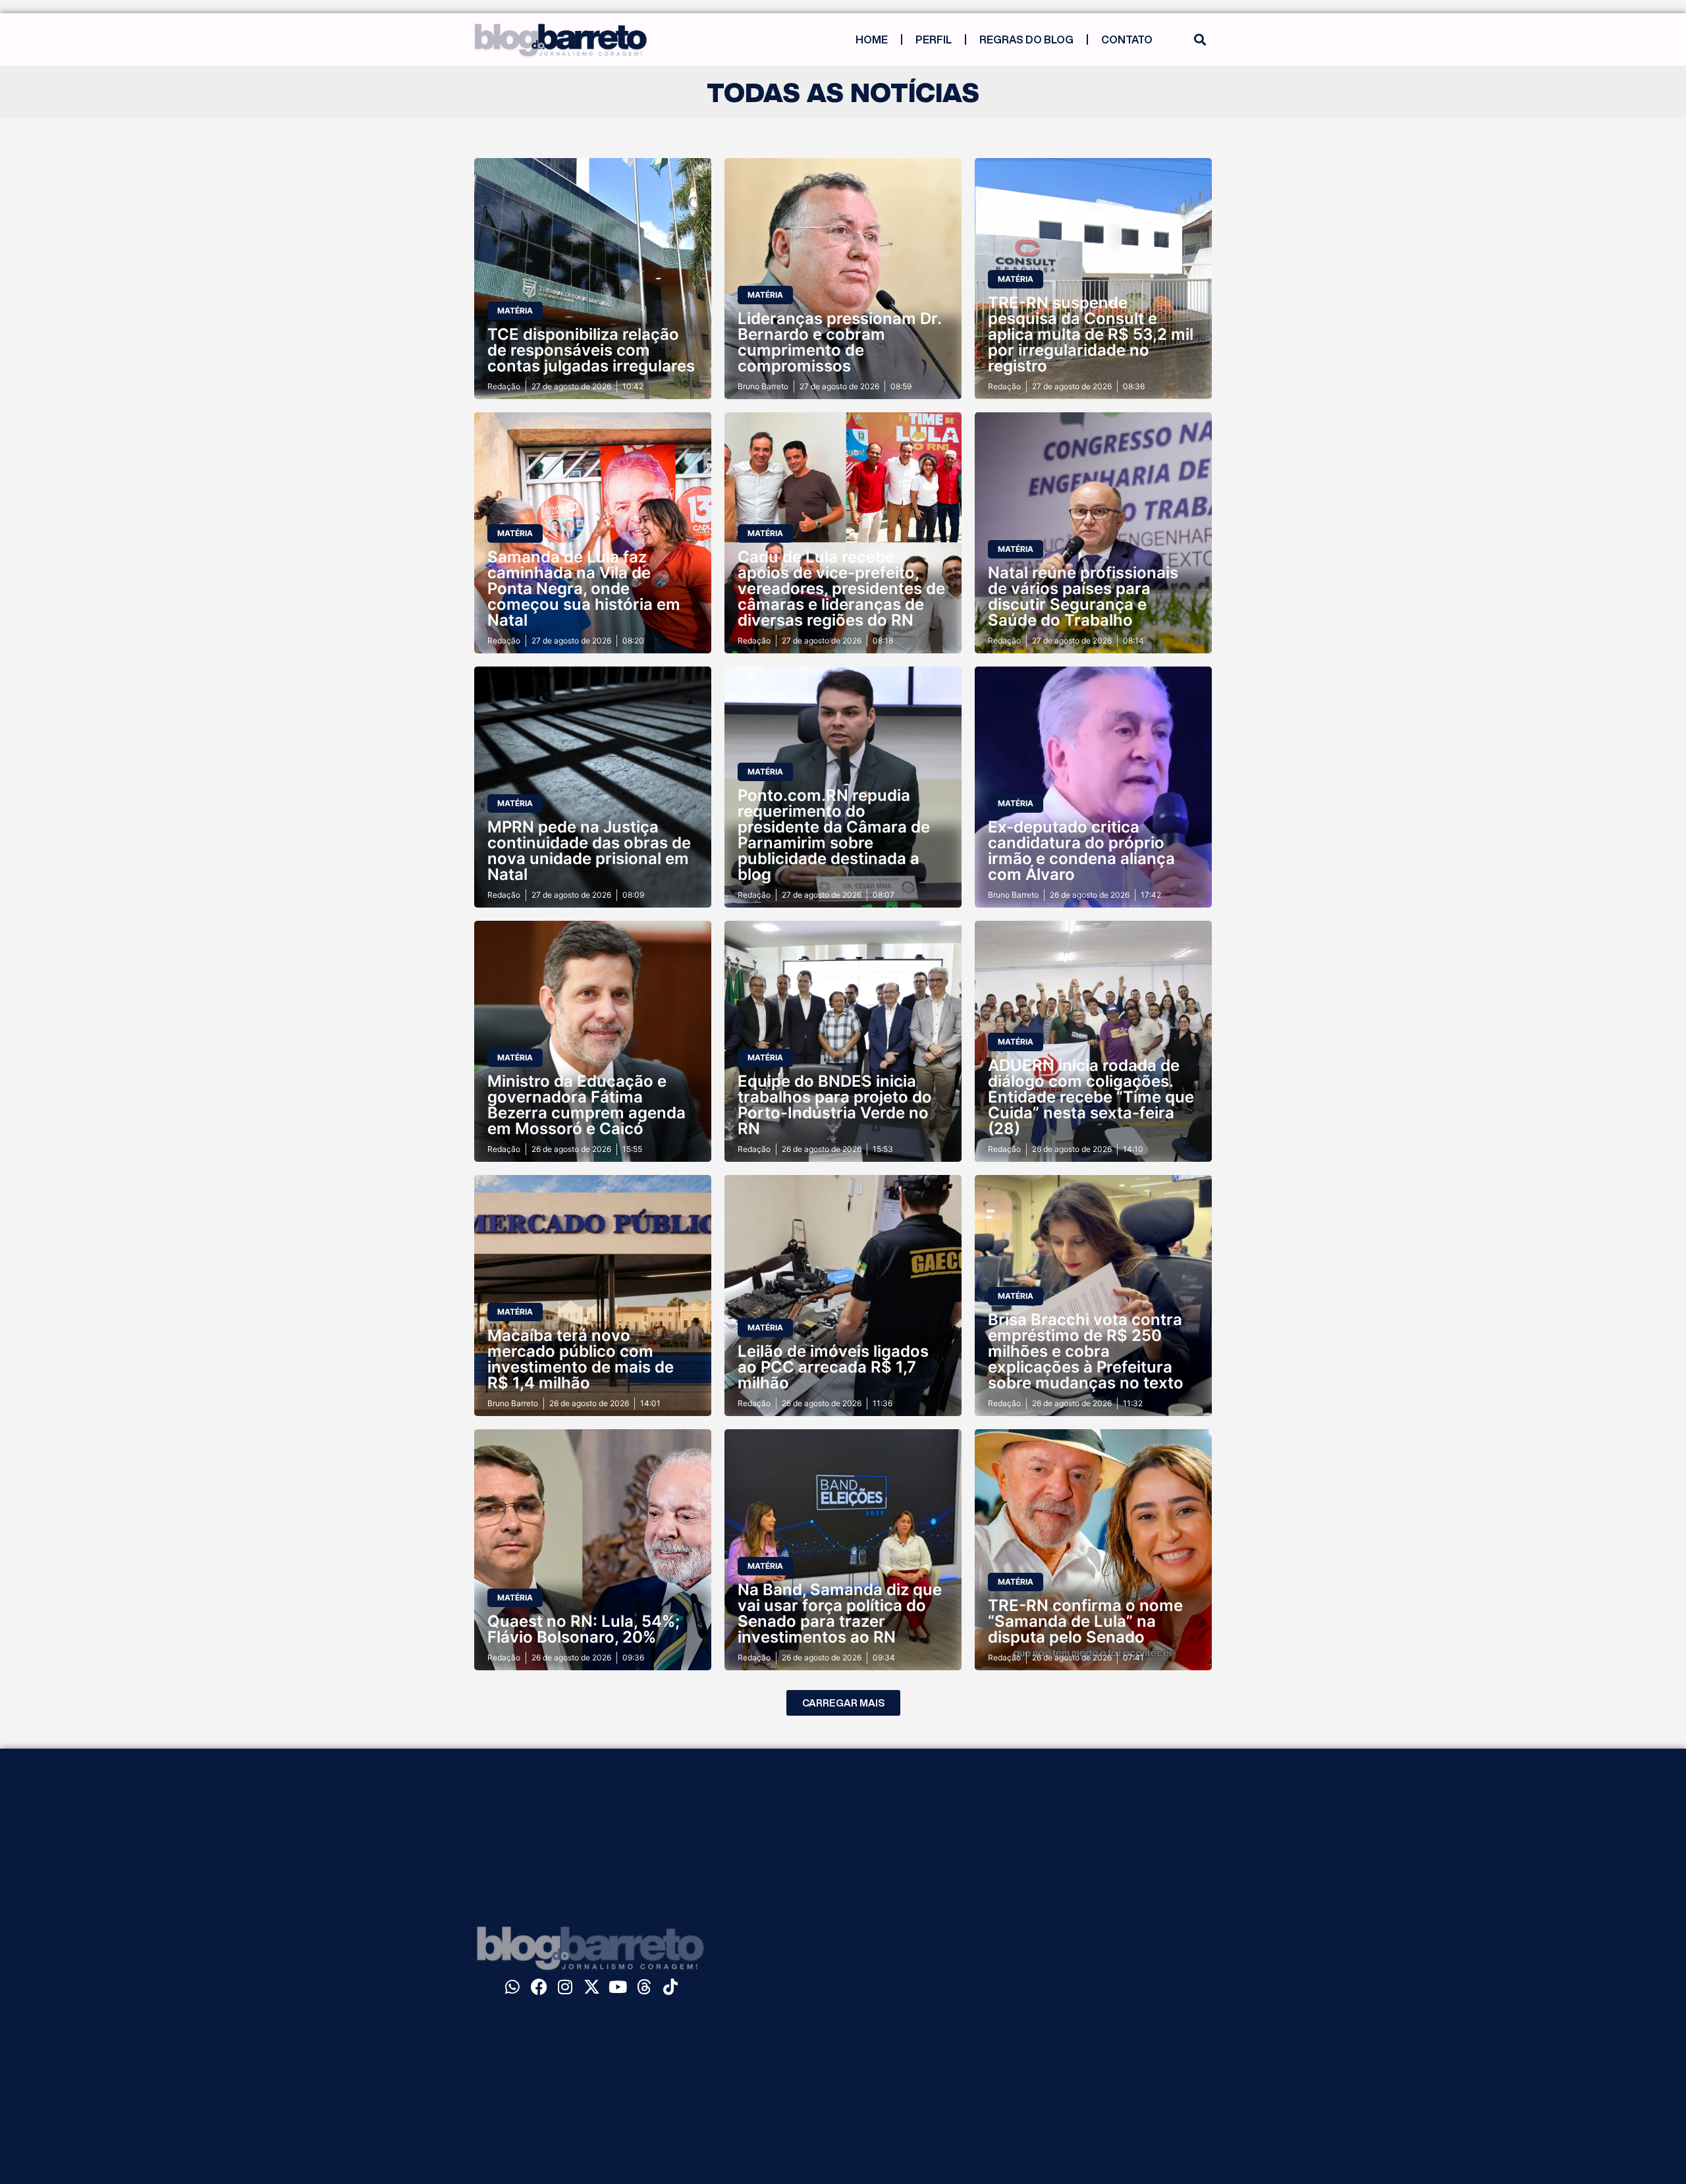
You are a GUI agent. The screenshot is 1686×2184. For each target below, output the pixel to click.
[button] (1200, 40)
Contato (1127, 40)
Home (872, 40)
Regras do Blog (1026, 40)
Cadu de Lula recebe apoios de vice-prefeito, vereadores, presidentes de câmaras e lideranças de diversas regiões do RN (841, 588)
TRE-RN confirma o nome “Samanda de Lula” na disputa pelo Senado (1085, 1621)
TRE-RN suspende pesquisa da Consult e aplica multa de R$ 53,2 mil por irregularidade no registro (1091, 334)
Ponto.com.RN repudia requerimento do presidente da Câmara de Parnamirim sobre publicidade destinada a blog (834, 835)
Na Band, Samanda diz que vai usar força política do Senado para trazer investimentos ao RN (840, 1613)
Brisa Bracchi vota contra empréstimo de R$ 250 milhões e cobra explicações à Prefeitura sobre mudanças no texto (1086, 1351)
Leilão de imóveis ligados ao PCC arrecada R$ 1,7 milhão (833, 1367)
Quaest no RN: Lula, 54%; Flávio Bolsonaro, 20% (584, 1629)
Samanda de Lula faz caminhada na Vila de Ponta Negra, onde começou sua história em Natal (584, 588)
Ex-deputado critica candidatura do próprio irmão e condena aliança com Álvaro (1081, 851)
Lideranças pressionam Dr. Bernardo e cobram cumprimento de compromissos (839, 342)
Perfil (934, 40)
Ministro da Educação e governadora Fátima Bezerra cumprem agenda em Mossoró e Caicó (586, 1105)
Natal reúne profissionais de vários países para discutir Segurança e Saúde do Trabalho (1083, 596)
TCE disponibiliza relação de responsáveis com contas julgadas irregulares (591, 350)
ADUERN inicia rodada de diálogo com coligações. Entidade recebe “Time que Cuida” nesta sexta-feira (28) (1091, 1097)
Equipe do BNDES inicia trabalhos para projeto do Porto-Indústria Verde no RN (835, 1105)
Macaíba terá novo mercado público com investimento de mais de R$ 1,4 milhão (581, 1359)
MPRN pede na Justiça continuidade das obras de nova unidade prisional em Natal (589, 851)
